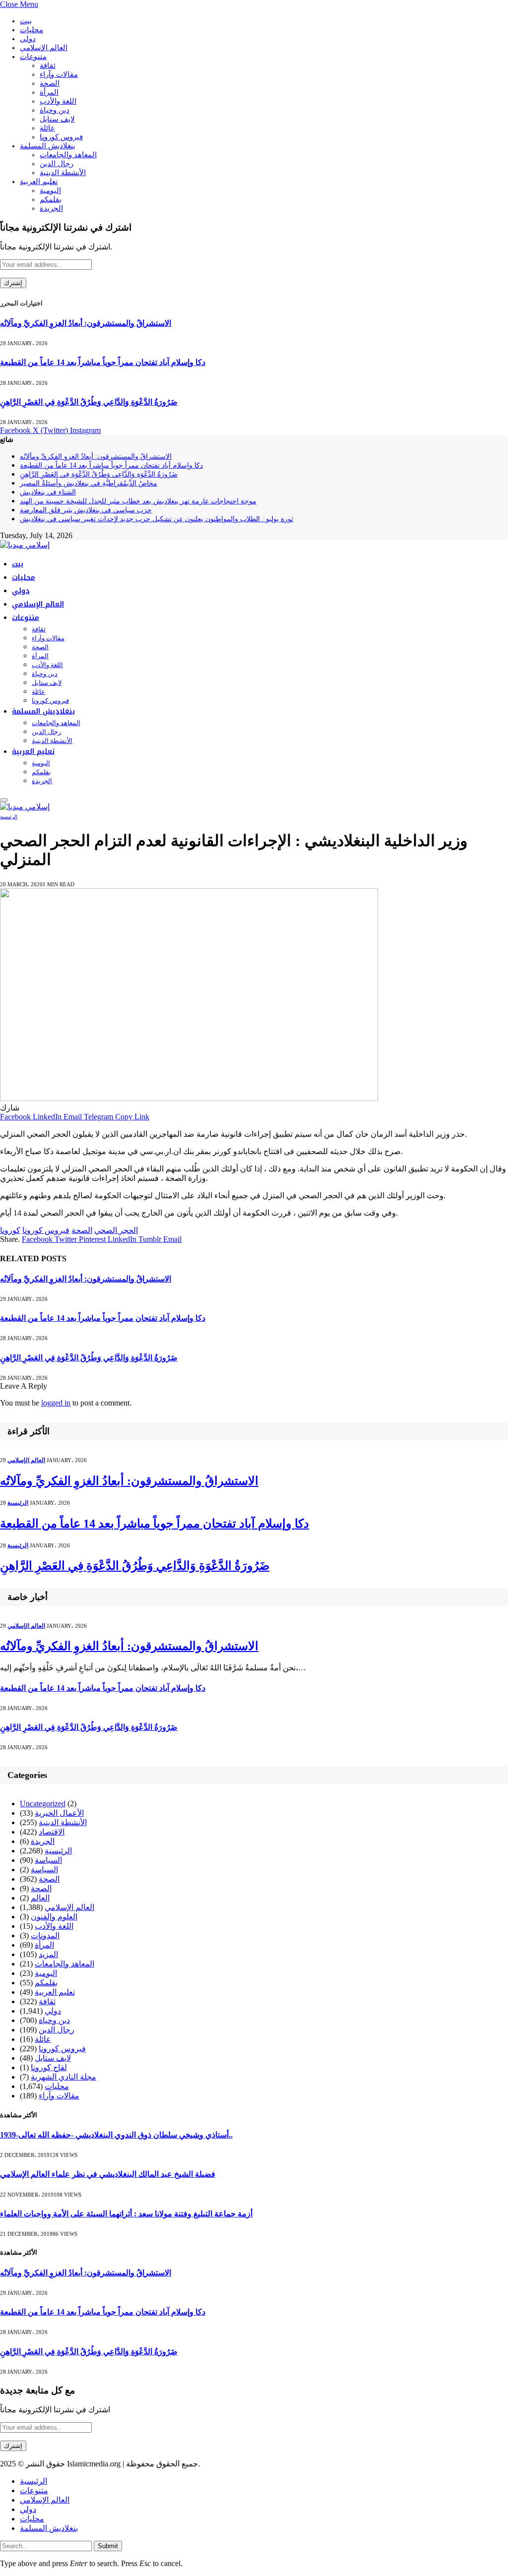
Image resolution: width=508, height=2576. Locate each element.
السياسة (48, 1860)
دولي (28, 39)
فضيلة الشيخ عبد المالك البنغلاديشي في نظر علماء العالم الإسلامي (108, 2174)
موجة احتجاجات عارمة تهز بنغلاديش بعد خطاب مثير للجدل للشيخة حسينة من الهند (138, 501)
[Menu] (4, 800)
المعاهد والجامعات (68, 155)
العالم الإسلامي (44, 48)
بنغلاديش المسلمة (48, 146)
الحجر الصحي (116, 1230)
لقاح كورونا (49, 2067)
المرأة (49, 92)
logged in (56, 1403)
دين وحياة (55, 110)
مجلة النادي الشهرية (63, 2077)
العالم (40, 1898)
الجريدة (51, 208)
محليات (32, 30)
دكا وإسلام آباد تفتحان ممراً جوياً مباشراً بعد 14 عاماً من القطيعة (103, 362)
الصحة (50, 83)
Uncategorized (43, 1804)
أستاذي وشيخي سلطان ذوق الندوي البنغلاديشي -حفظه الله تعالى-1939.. (116, 2135)
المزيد (48, 1954)
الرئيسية (9, 817)
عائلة (47, 128)
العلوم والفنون (54, 1917)
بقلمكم (51, 199)
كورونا (10, 1230)
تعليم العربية (39, 182)
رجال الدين (57, 164)
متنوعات (33, 57)
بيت (26, 21)
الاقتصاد (52, 1832)
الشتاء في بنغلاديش (48, 492)
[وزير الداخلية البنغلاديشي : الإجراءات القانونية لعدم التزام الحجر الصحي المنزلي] (189, 1098)
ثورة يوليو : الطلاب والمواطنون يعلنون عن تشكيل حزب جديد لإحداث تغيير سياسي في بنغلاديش (157, 519)
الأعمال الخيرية (59, 1813)
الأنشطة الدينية (63, 173)
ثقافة (48, 65)
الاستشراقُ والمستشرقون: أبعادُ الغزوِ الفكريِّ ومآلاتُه (86, 323)
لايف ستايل (57, 119)
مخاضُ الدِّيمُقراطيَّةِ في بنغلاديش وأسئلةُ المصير (89, 483)
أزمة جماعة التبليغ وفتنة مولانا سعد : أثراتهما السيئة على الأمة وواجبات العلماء (126, 2214)
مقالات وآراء (59, 74)
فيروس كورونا (61, 137)
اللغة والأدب (58, 101)
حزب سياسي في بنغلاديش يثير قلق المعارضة (86, 510)
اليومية (50, 190)
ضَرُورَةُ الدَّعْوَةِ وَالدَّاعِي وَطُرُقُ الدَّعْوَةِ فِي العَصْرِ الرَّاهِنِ (89, 402)
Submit (108, 2546)
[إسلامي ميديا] (25, 545)
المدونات (45, 1935)
